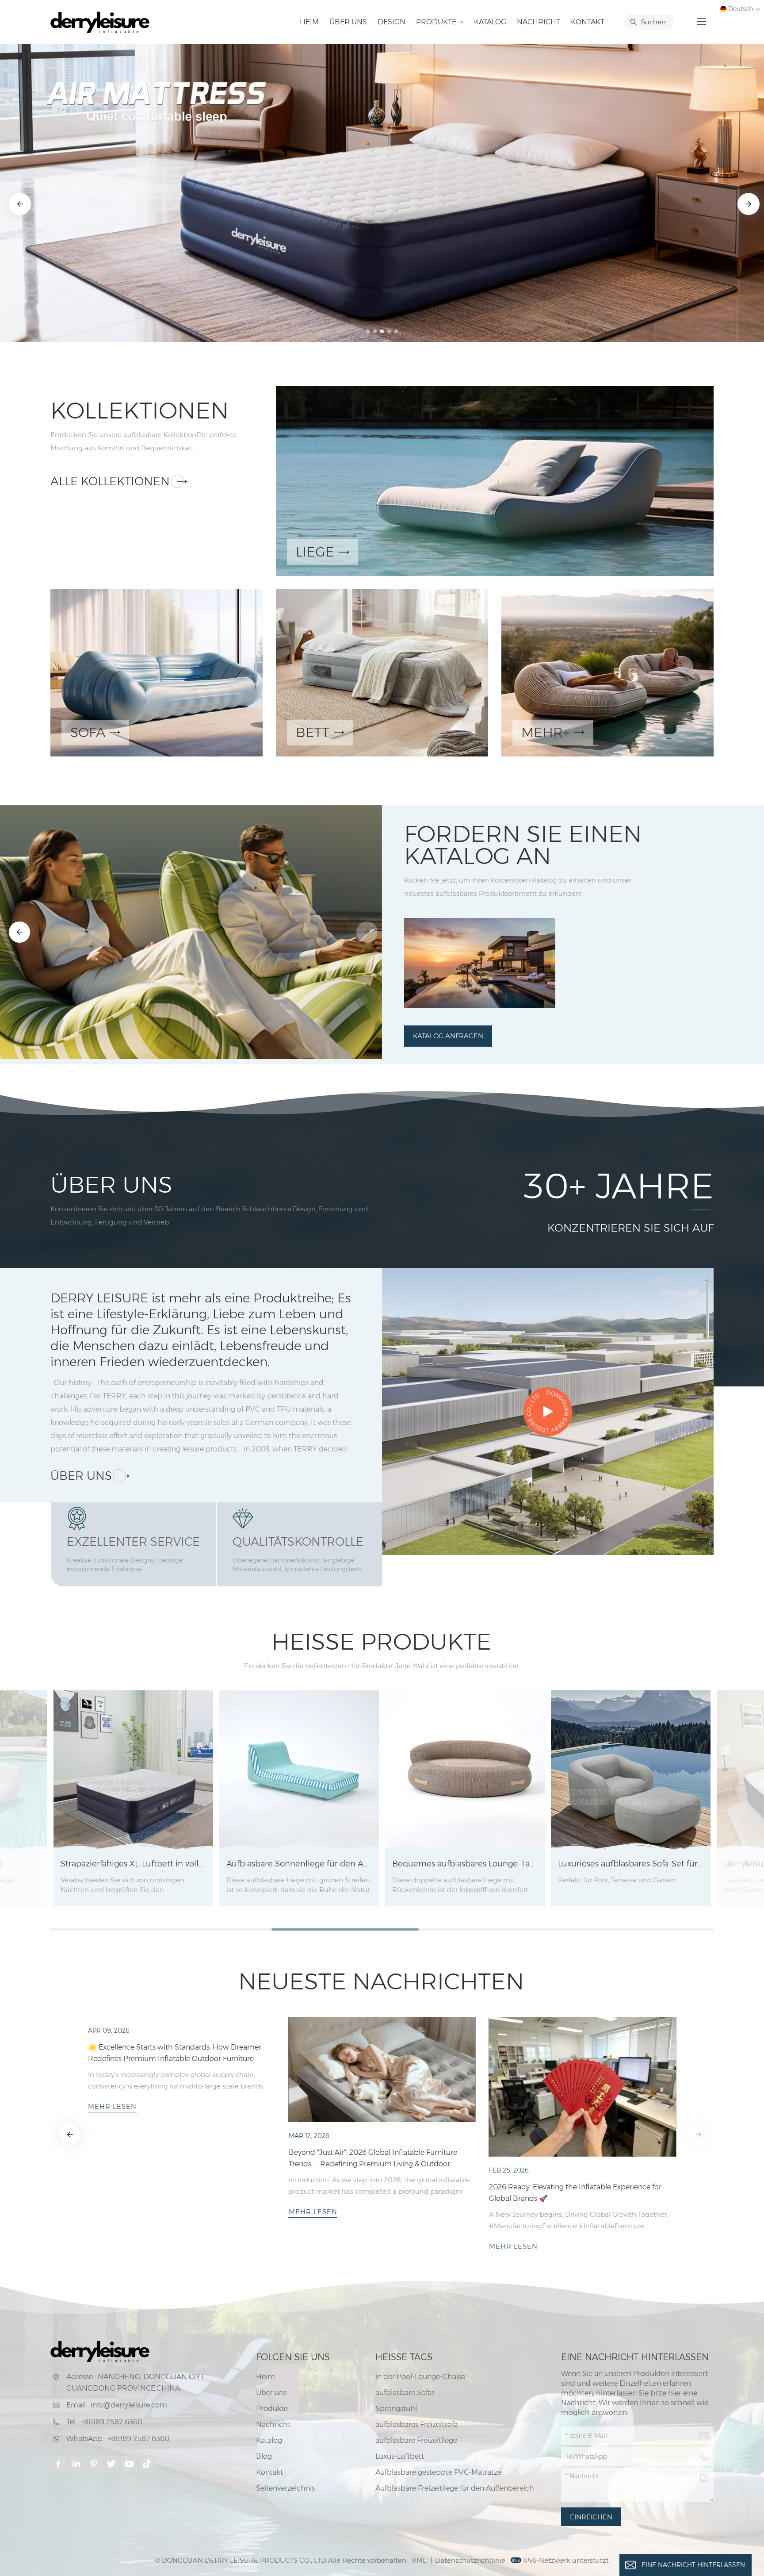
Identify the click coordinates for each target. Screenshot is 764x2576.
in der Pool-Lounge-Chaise (420, 2377)
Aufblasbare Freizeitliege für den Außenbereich (455, 2488)
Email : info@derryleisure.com (117, 2405)
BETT (313, 732)
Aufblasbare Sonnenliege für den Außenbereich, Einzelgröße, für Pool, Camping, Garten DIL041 (299, 1864)
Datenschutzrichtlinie (470, 2560)
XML (419, 2560)
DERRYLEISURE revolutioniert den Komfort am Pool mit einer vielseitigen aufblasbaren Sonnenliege (177, 2191)
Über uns (348, 22)
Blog (264, 2456)
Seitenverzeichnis (285, 2488)
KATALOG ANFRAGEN (448, 1036)
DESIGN (392, 22)
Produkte (437, 22)
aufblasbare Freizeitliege (416, 2440)
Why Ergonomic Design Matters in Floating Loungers (377, 2047)
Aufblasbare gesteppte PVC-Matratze (438, 2472)
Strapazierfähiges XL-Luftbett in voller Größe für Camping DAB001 (133, 1864)
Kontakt (588, 22)
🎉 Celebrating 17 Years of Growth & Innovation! (569, 2152)
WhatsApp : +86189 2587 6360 (118, 2439)
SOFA (88, 732)
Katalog (490, 22)
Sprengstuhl (396, 2409)
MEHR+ (545, 732)
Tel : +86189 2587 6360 (104, 2422)
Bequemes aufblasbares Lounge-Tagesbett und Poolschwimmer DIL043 (465, 1864)
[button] (368, 331)
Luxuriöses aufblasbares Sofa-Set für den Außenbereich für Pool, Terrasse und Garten (631, 1864)
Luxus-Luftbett (400, 2456)
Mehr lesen (112, 2245)
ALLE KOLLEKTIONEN (110, 481)
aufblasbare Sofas (405, 2393)
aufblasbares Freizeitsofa (416, 2424)
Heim (309, 22)
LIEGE (315, 552)
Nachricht (539, 22)
